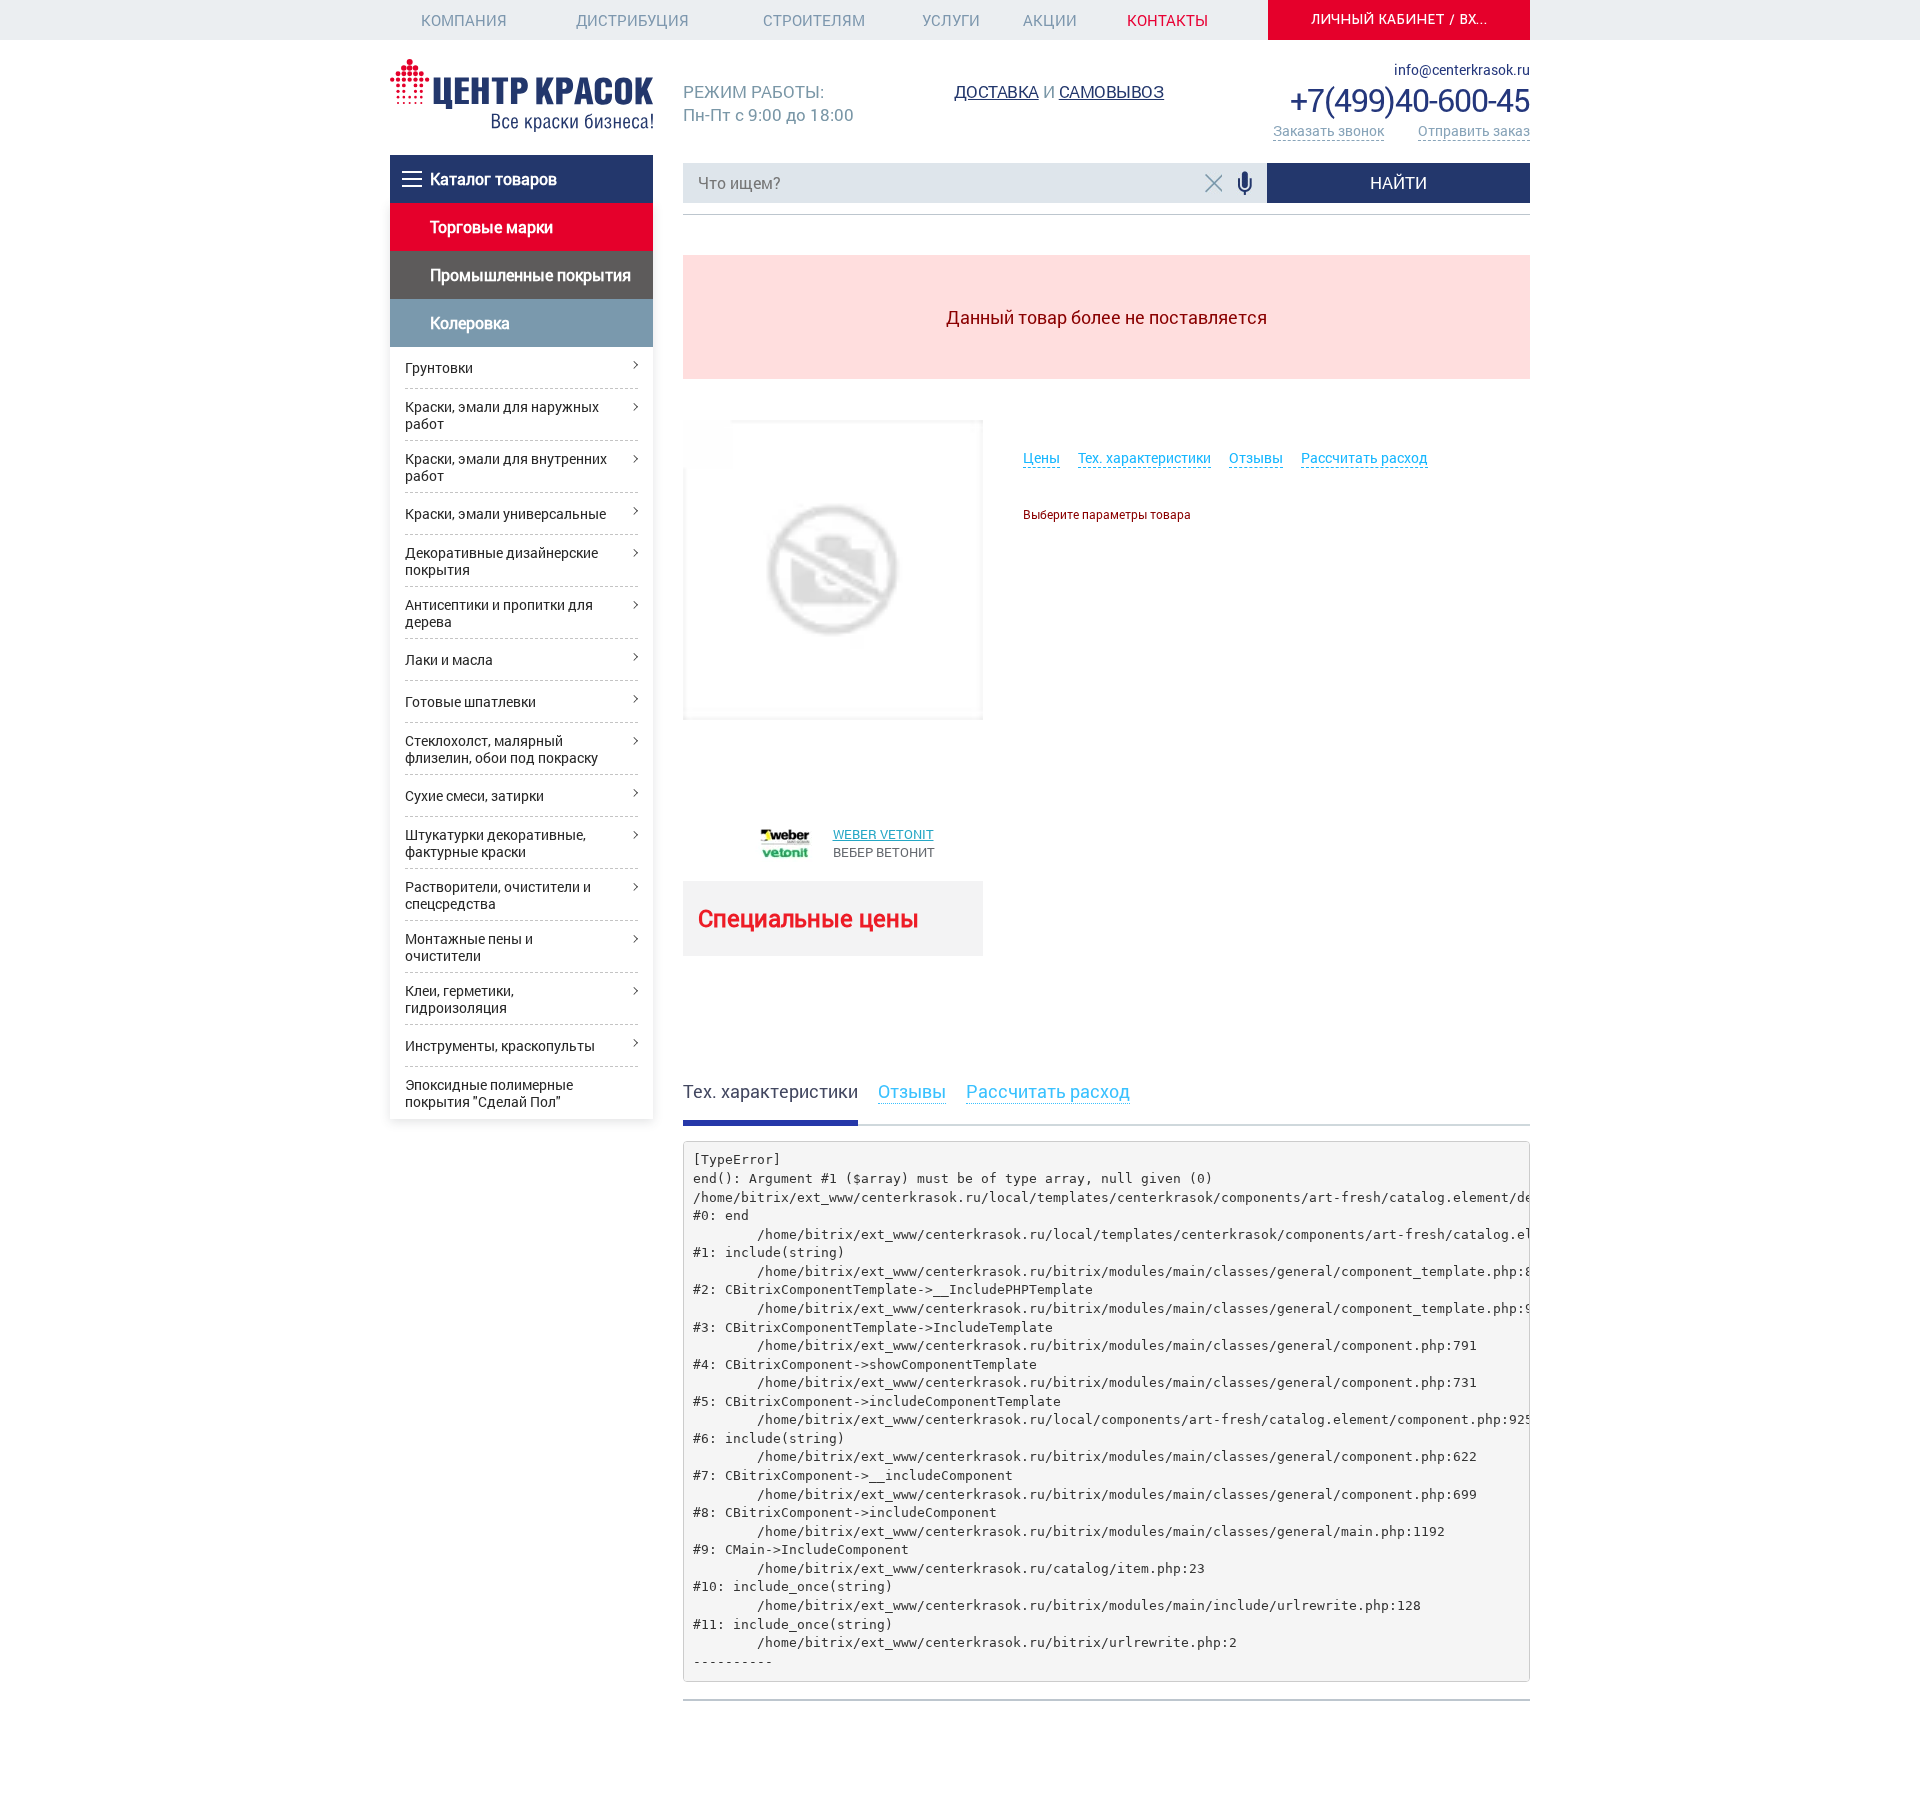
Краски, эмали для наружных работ (502, 415)
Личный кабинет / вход (1405, 19)
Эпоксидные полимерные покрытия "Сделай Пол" (489, 1093)
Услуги (951, 20)
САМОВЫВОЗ (1112, 91)
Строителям (814, 20)
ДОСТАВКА (996, 91)
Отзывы (1256, 457)
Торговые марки (491, 226)
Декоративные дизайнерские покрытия (501, 561)
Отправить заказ (1474, 130)
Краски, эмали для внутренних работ (506, 467)
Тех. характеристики (1144, 457)
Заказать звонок (1328, 130)
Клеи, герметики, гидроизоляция (459, 999)
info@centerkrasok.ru (1462, 69)
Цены (1041, 457)
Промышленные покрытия (530, 274)
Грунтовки (439, 367)
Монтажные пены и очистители (469, 947)
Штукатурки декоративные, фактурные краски (495, 843)
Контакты (1167, 20)
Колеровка (470, 322)
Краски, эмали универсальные (505, 513)
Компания (464, 20)
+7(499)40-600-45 (1410, 99)
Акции (1050, 20)
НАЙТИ (1398, 182)
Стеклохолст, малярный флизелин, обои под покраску (501, 749)
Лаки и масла (449, 659)
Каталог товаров (493, 178)
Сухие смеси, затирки (474, 795)
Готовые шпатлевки (470, 701)
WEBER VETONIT (883, 834)
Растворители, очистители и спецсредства (498, 895)
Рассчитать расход (1364, 457)
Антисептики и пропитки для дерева (499, 613)
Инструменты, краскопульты (500, 1045)
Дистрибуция (632, 20)
